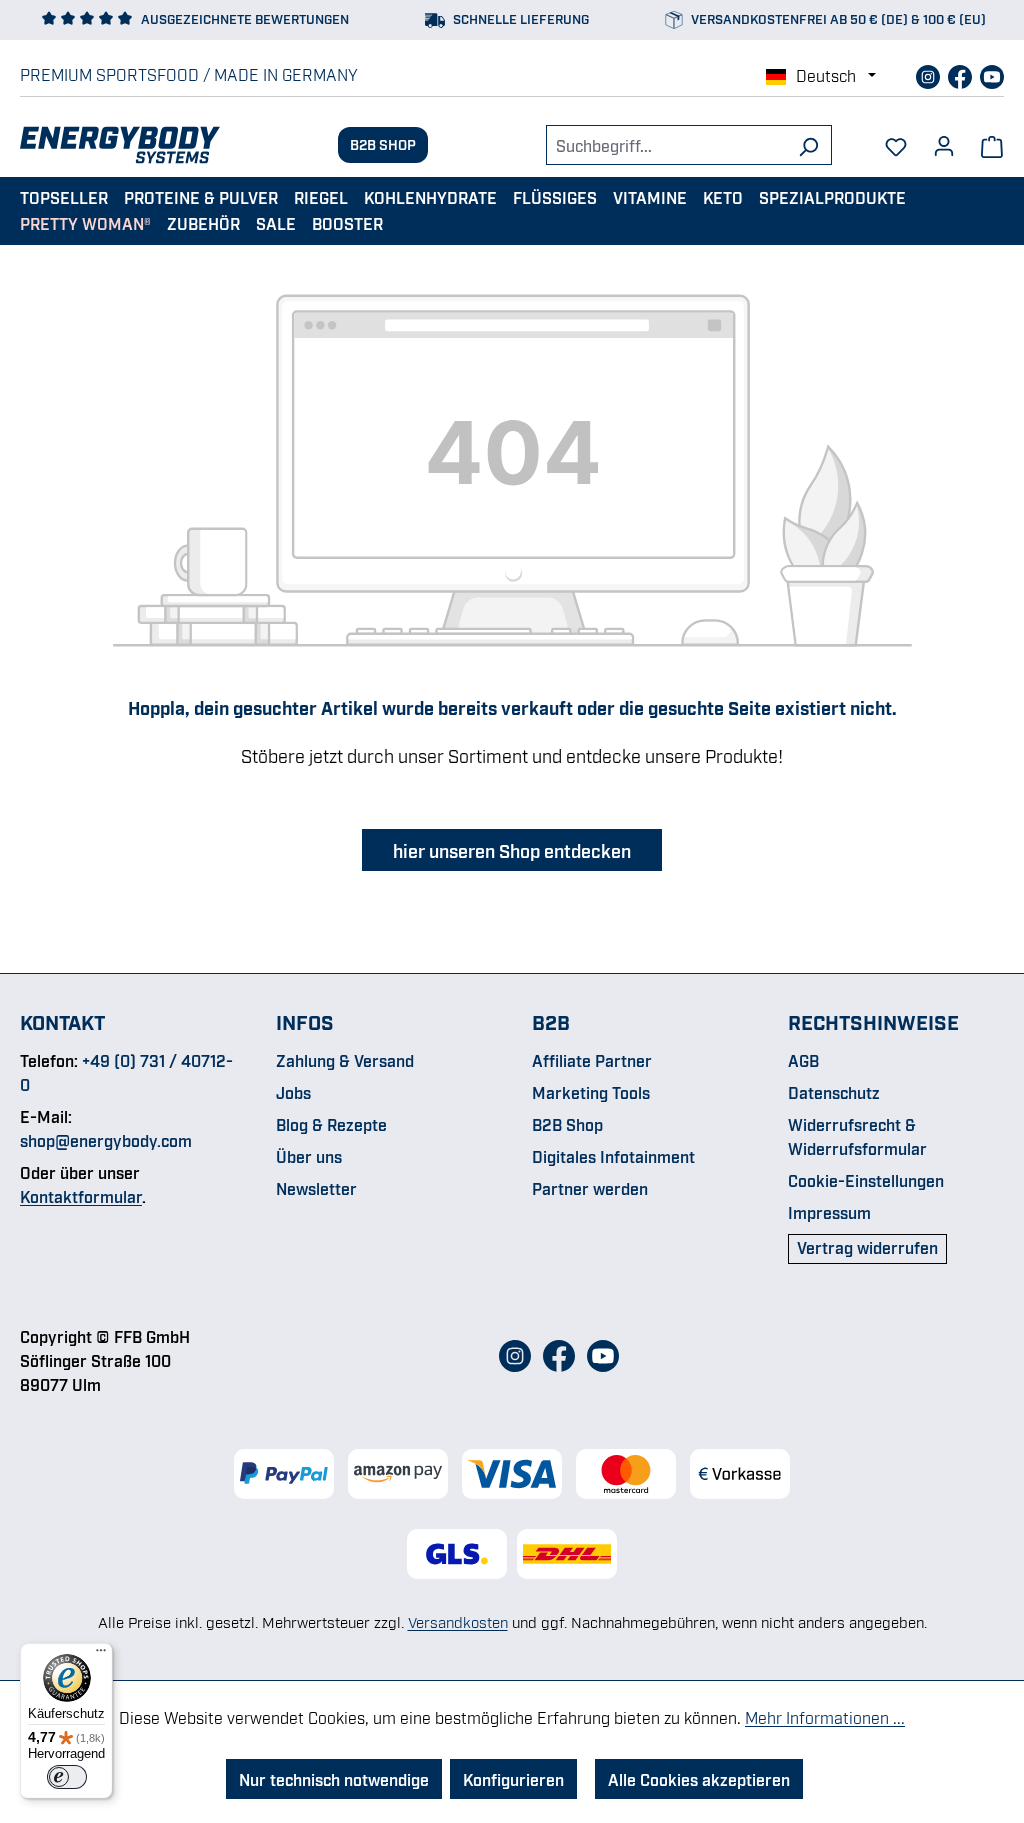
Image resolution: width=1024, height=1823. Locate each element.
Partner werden (590, 1188)
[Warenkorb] (992, 145)
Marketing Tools (591, 1092)
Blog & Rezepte (331, 1124)
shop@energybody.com (106, 1140)
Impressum (829, 1212)
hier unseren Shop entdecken (512, 850)
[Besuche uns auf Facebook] (962, 74)
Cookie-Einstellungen (866, 1180)
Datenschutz (834, 1092)
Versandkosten (458, 1621)
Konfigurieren (513, 1779)
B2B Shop (383, 143)
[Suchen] (808, 145)
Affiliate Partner (592, 1060)
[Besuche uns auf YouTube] (992, 74)
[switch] (67, 1777)
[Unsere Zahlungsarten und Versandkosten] (512, 1474)
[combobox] (666, 145)
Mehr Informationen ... (825, 1717)
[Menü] (101, 1655)
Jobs (293, 1092)
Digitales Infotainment (613, 1156)
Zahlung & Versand (345, 1060)
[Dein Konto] (944, 139)
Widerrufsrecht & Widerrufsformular (857, 1136)
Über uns (309, 1156)
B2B (551, 1021)
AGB (803, 1060)
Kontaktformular (81, 1196)
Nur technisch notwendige (334, 1779)
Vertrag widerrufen (867, 1247)
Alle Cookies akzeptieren (699, 1779)
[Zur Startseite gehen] (120, 145)
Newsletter (316, 1188)
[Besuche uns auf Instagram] (930, 74)
